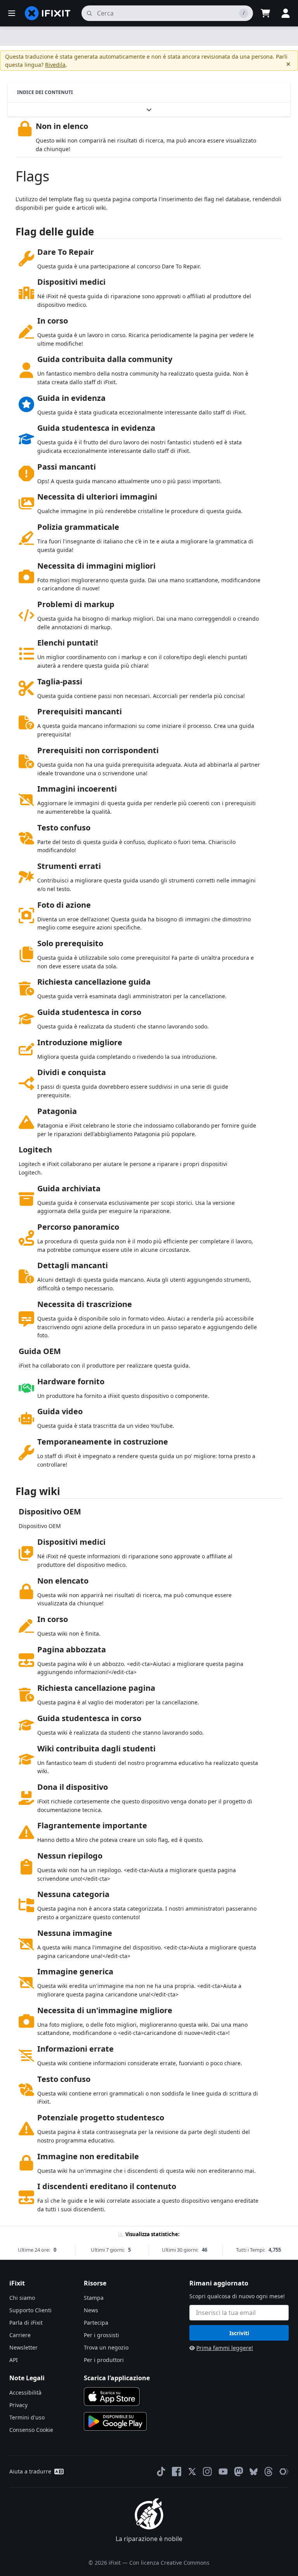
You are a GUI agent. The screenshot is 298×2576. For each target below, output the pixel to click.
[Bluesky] (254, 2472)
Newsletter (23, 2347)
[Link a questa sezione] (12, 233)
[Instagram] (208, 2472)
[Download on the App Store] (112, 2397)
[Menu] (12, 13)
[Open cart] (265, 13)
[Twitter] (192, 2472)
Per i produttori (104, 2360)
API (14, 2360)
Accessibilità (25, 2392)
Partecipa (96, 2323)
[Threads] (269, 2472)
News (91, 2310)
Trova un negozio (106, 2347)
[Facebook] (177, 2472)
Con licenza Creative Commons (169, 2563)
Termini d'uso (27, 2417)
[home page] (48, 13)
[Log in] (286, 13)
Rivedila (55, 65)
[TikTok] (161, 2472)
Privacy (18, 2405)
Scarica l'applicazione (117, 2378)
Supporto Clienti (30, 2310)
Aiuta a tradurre (30, 2471)
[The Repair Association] (284, 2472)
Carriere (20, 2335)
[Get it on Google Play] (115, 2421)
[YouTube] (223, 2472)
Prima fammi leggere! (225, 2348)
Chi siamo (22, 2298)
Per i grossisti (101, 2335)
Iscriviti (239, 2333)
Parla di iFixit (26, 2323)
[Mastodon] (239, 2472)
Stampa (94, 2298)
